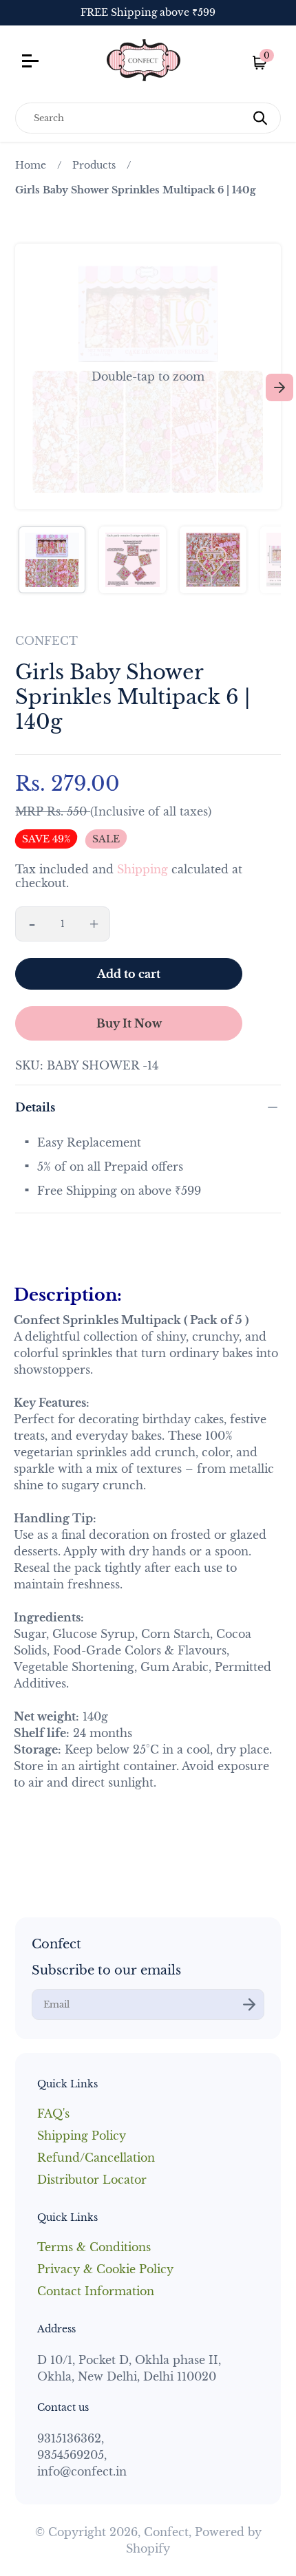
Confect (166, 2532)
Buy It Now (129, 1023)
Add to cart (129, 974)
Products (94, 165)
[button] (148, 376)
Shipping (142, 869)
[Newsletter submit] (249, 2004)
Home (31, 165)
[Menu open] (55, 63)
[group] (52, 560)
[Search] (260, 118)
